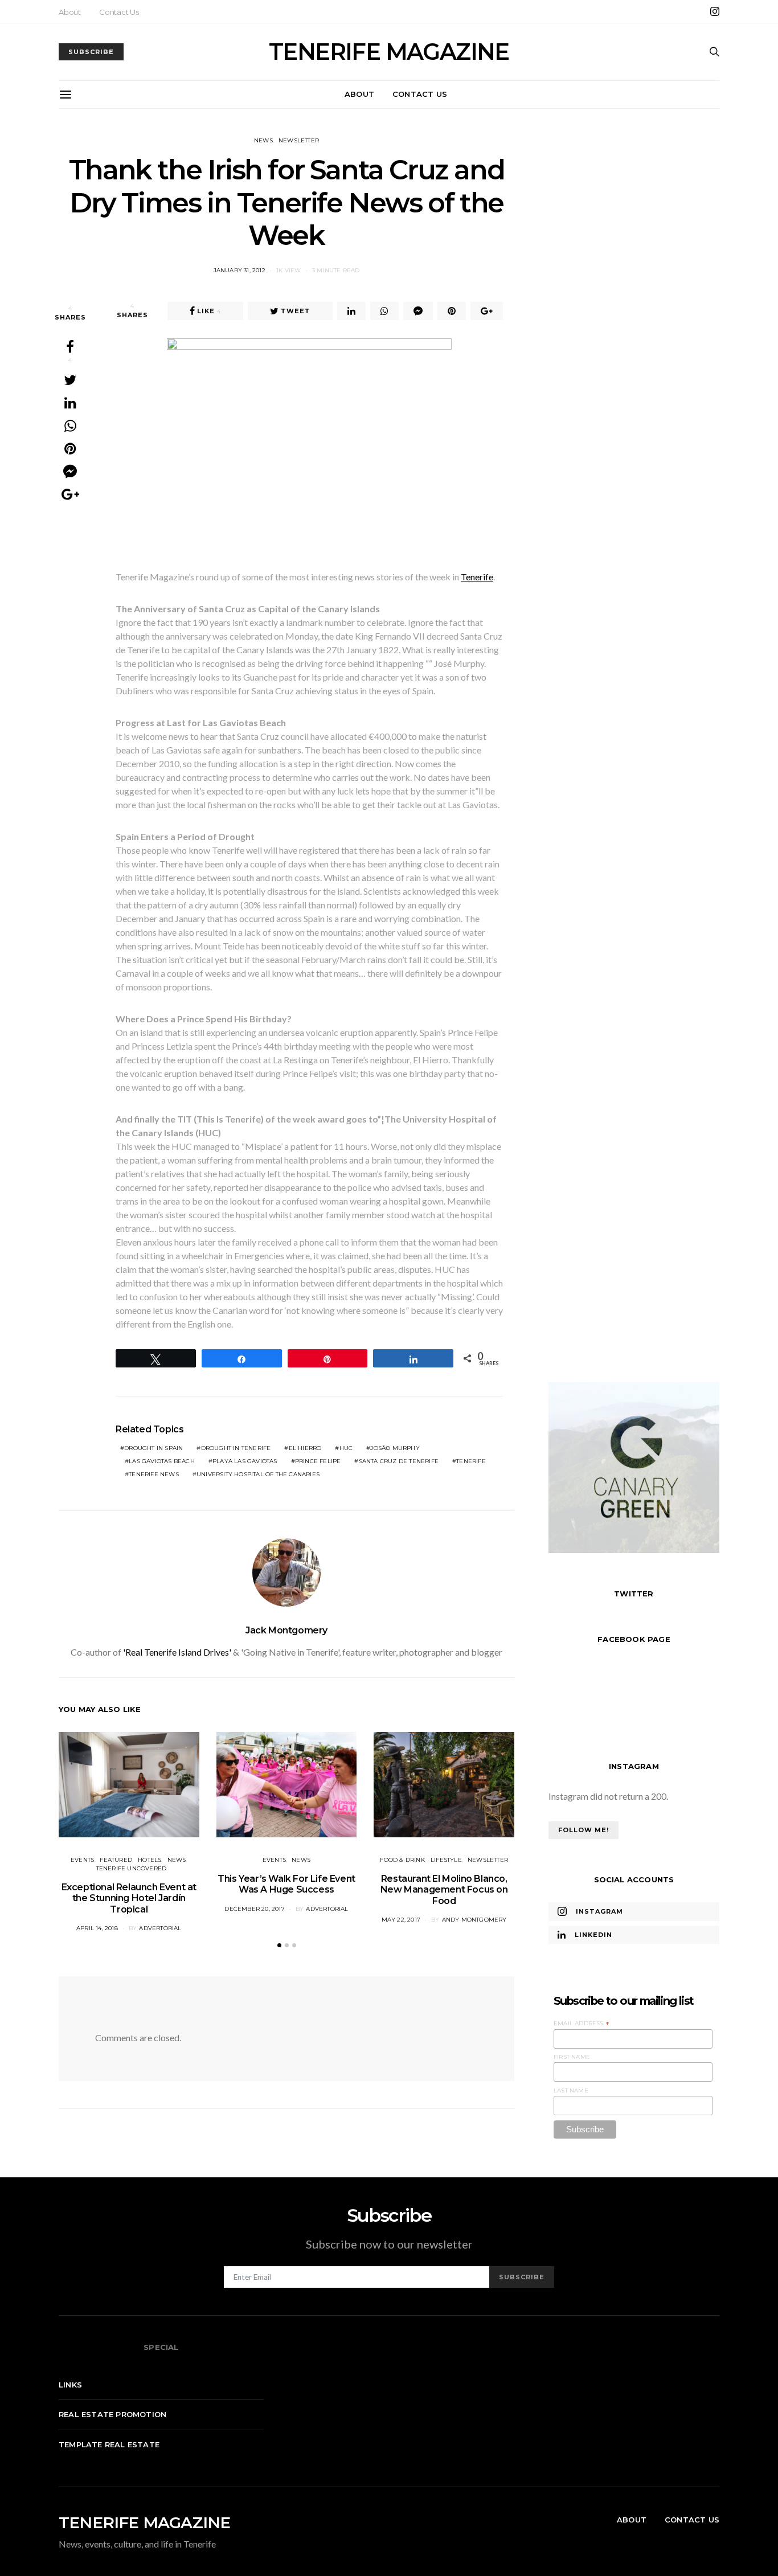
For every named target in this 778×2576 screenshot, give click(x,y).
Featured (116, 1860)
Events (82, 1860)
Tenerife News (154, 1474)
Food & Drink (402, 1860)
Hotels (150, 1860)
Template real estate (109, 2444)
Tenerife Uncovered (132, 1868)
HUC (346, 1448)
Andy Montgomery (474, 1920)
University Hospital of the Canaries (258, 1474)
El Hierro (305, 1448)
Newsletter (299, 140)
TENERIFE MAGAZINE (389, 52)
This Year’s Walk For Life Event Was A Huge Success (286, 1884)
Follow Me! (583, 1830)
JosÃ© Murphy (395, 1448)
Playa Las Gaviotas (245, 1461)
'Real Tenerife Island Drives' (177, 1652)
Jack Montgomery (286, 1630)
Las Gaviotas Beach (162, 1461)
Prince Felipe (318, 1461)
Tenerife (477, 577)
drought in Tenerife (236, 1448)
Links (70, 2385)
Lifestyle (446, 1860)
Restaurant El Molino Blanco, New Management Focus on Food (444, 1889)
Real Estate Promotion (112, 2414)
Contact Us (119, 12)
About (70, 12)
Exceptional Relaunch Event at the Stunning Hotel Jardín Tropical (129, 1898)
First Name (572, 2057)
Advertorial (160, 1928)
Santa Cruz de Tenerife (399, 1461)
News (263, 140)
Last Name (571, 2090)
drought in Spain (153, 1448)
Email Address (582, 2024)
